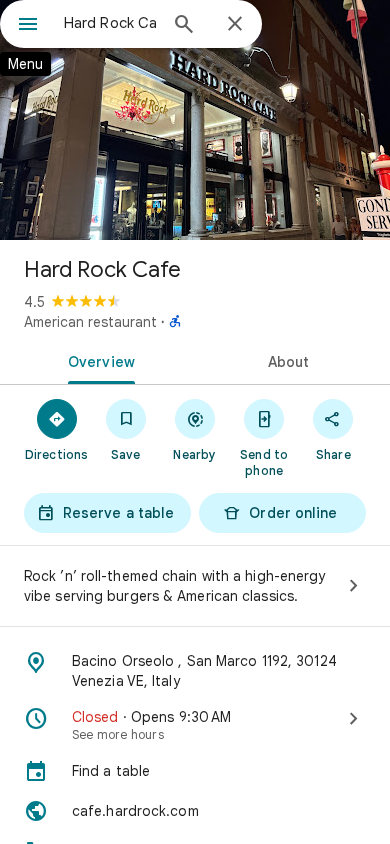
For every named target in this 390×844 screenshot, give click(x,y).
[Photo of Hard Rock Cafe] (195, 120)
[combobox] (110, 23)
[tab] (97, 360)
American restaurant (90, 322)
